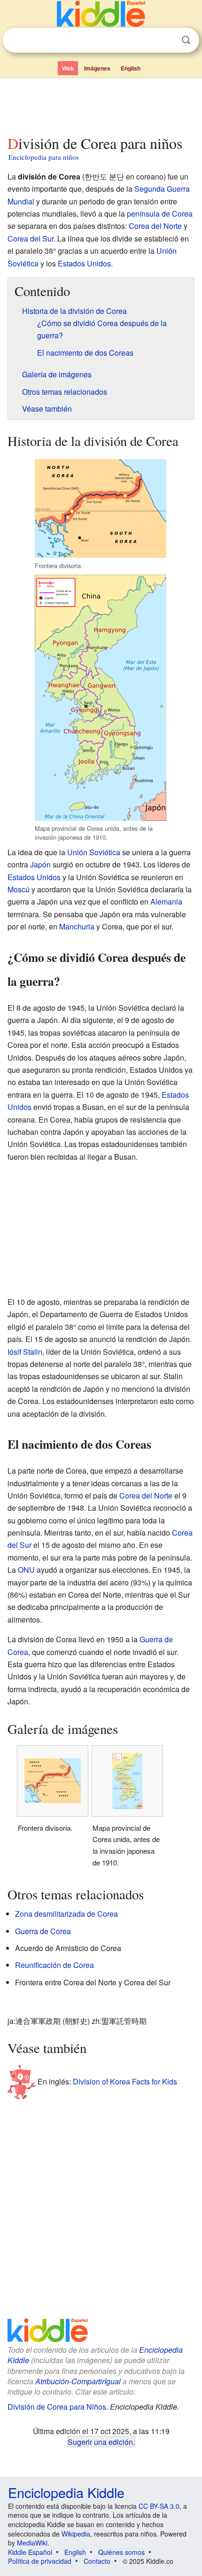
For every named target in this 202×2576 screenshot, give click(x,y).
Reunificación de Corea (54, 1965)
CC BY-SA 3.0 (159, 2506)
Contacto (97, 2561)
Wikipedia (76, 2534)
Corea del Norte (155, 226)
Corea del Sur (31, 238)
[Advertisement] (101, 105)
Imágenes (97, 68)
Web (68, 68)
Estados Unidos (84, 263)
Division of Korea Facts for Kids (125, 2081)
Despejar (167, 40)
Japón (40, 864)
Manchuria (77, 926)
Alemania (166, 902)
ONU (26, 1570)
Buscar (186, 40)
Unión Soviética (94, 852)
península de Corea (160, 214)
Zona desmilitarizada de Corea (66, 1914)
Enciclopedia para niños (44, 157)
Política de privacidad (40, 2561)
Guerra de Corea (43, 1931)
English (131, 68)
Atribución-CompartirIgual (78, 2381)
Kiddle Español (30, 2552)
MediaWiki (32, 2543)
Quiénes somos (121, 2552)
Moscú (19, 889)
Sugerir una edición (100, 2442)
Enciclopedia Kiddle (66, 2492)
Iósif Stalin (25, 1352)
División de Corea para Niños (57, 2407)
